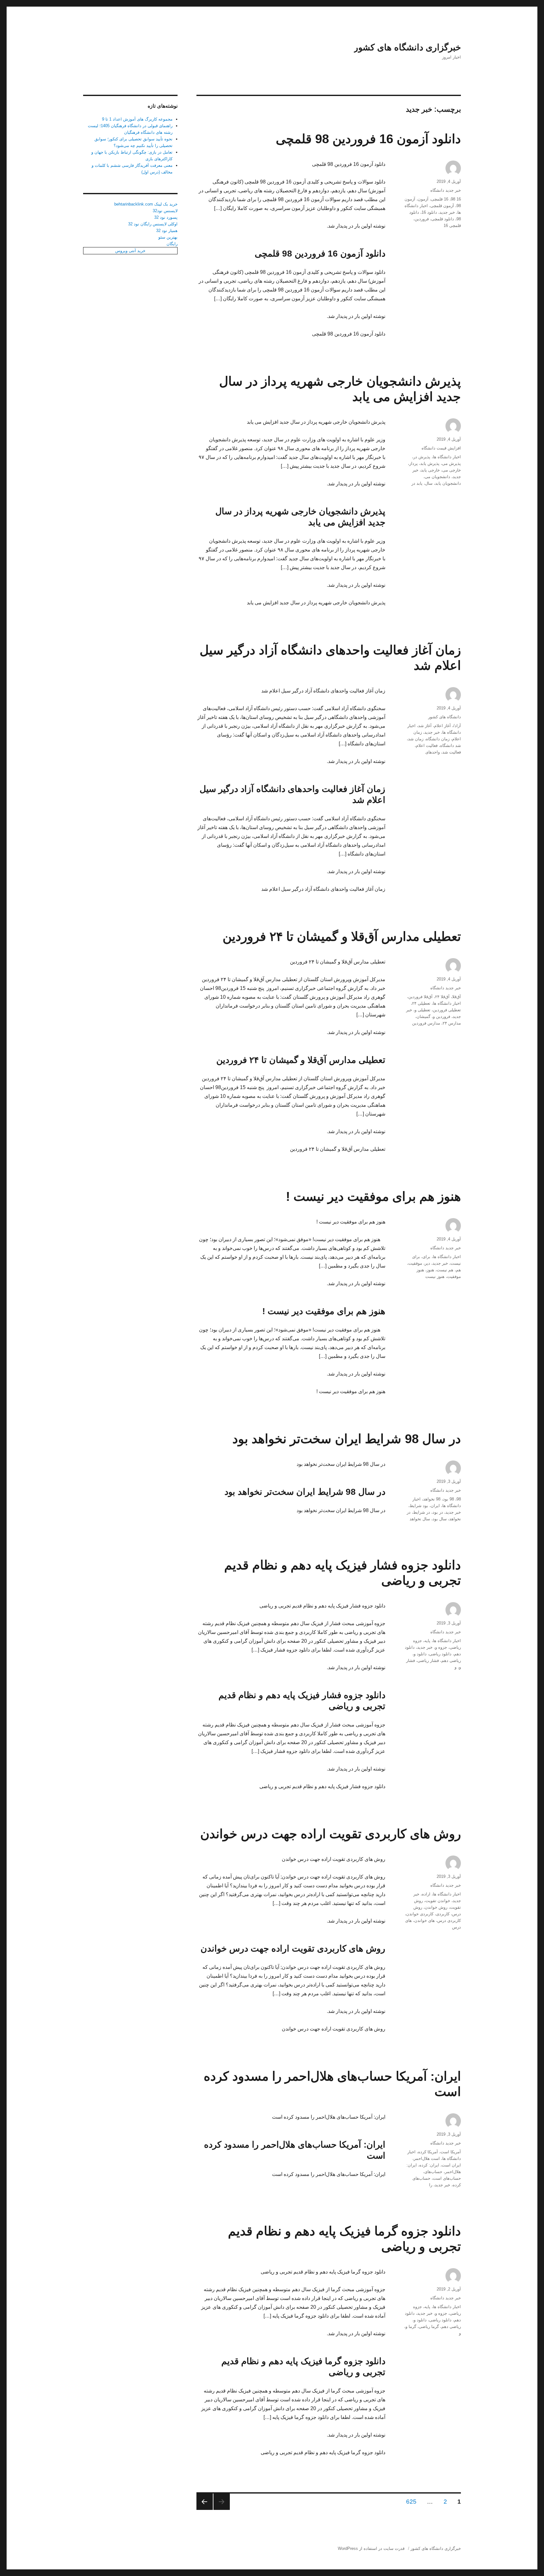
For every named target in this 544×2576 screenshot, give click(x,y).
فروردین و (442, 1017)
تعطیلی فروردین (447, 1010)
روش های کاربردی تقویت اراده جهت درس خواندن (331, 1834)
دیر (427, 1263)
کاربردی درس (449, 1921)
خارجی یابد (430, 470)
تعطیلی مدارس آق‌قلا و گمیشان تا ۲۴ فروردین (342, 936)
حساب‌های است (447, 2178)
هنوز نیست (435, 1277)
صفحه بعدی (205, 2502)
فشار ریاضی (428, 1661)
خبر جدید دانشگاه (446, 190)
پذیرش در (422, 457)
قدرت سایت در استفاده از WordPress (371, 2548)
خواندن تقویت (438, 1901)
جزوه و (441, 1647)
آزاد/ (457, 726)
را (431, 2185)
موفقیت (415, 1263)
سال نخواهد (420, 1519)
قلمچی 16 (452, 226)
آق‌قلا (456, 997)
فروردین (422, 219)
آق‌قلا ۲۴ (442, 997)
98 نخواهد (432, 1499)
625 (412, 2501)
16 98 (456, 199)
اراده (426, 1894)
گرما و (411, 2327)
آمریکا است (451, 2152)
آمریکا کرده (428, 2152)
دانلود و (420, 1654)
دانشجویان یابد (448, 483)
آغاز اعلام (442, 726)
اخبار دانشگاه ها (447, 457)
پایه (427, 1641)
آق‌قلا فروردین (420, 997)
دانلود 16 (429, 212)
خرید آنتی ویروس (130, 251)
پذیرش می (451, 463)
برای (426, 1257)
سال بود (440, 1519)
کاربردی (443, 1914)
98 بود (448, 1499)
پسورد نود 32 (166, 217)
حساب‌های (433, 2172)
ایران (435, 1506)
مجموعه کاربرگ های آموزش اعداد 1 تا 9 (137, 119)
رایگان (172, 244)
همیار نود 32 (167, 231)
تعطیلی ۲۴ (421, 1003)
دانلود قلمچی (443, 219)
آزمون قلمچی (442, 206)
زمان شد (416, 739)
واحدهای (433, 752)
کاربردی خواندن (420, 1914)
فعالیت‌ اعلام (427, 746)
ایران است (451, 2165)
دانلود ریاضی (440, 1654)
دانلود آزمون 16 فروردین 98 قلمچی (368, 139)
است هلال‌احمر (427, 2158)
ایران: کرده (429, 2165)
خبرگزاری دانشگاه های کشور (407, 47)
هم (458, 1270)
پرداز (414, 463)
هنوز (430, 1270)
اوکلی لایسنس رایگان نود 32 (153, 224)
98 (459, 1499)
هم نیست (445, 1270)
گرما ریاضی (429, 2327)
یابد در (417, 483)
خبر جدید (447, 212)
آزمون (423, 199)
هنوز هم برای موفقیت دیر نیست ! (373, 1196)
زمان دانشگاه (438, 739)
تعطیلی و (422, 1010)
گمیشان (423, 1017)
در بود (438, 1512)
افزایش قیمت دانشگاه (441, 448)
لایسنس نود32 (165, 211)
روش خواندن (436, 1907)
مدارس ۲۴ (452, 1023)
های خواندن (425, 1921)
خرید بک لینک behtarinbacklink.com (146, 204)
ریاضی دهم (451, 1661)
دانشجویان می (437, 477)
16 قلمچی (440, 199)
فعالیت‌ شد (452, 752)
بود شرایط (419, 1506)
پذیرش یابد (430, 463)
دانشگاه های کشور (445, 717)
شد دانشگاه (450, 746)
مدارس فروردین (426, 1023)
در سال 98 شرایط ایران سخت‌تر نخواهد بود (347, 1439)
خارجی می (452, 470)
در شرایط (422, 1512)
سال (429, 483)
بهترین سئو (168, 237)
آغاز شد (425, 726)
